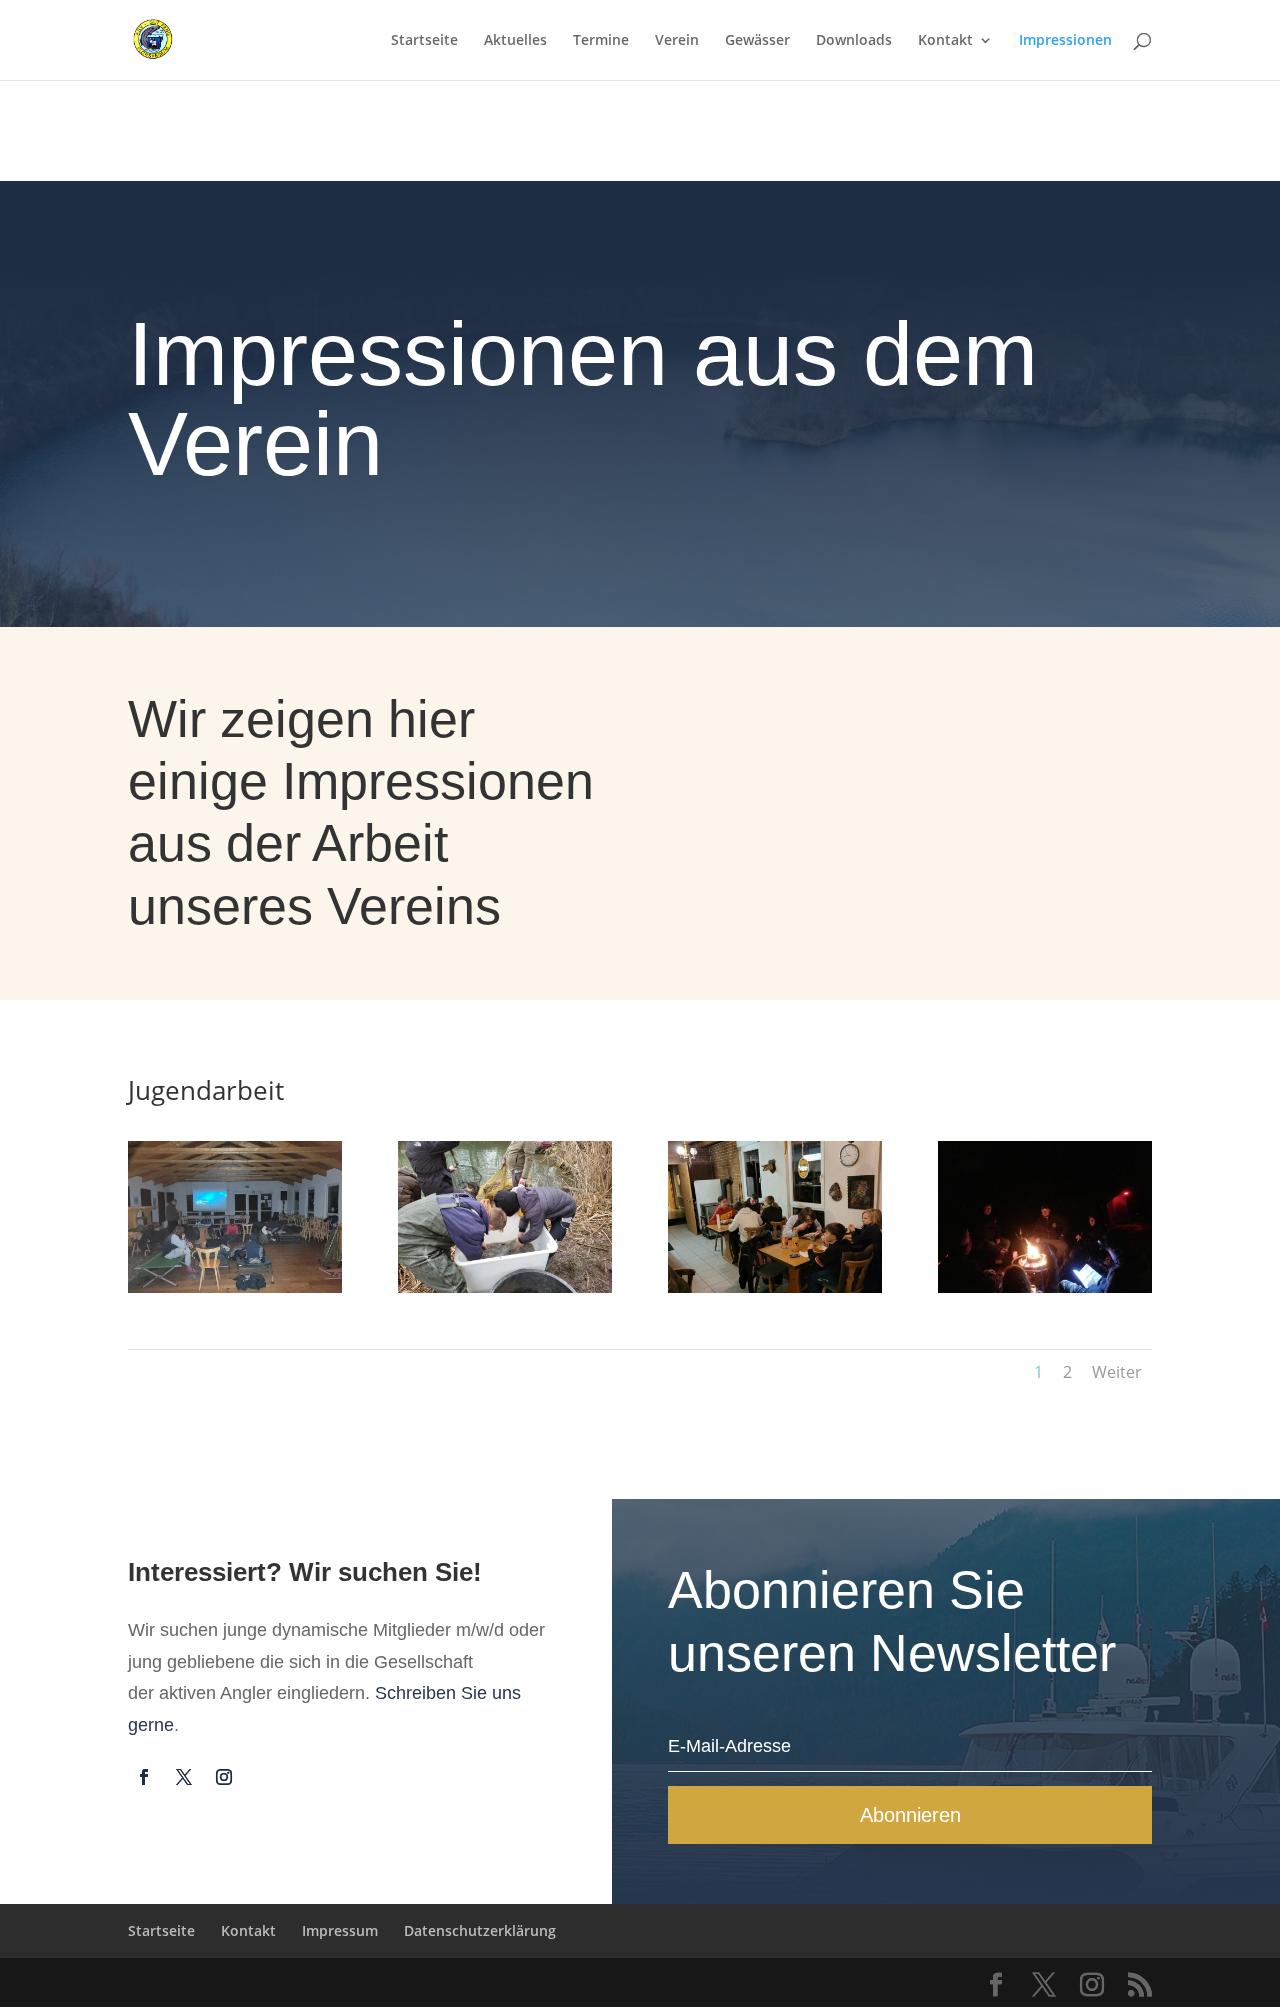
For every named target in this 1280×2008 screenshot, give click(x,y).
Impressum (340, 1930)
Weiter (1117, 1372)
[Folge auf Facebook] (144, 1777)
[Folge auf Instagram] (224, 1777)
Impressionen (1065, 41)
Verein (677, 41)
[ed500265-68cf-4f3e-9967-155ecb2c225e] (775, 1287)
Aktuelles (515, 41)
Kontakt (945, 41)
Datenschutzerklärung (480, 1930)
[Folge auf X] (184, 1777)
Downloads (854, 41)
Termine (601, 41)
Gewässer (757, 41)
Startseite (424, 41)
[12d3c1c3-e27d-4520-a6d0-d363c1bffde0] (235, 1287)
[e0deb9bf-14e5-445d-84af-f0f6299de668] (505, 1287)
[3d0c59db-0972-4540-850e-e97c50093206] (1045, 1287)
